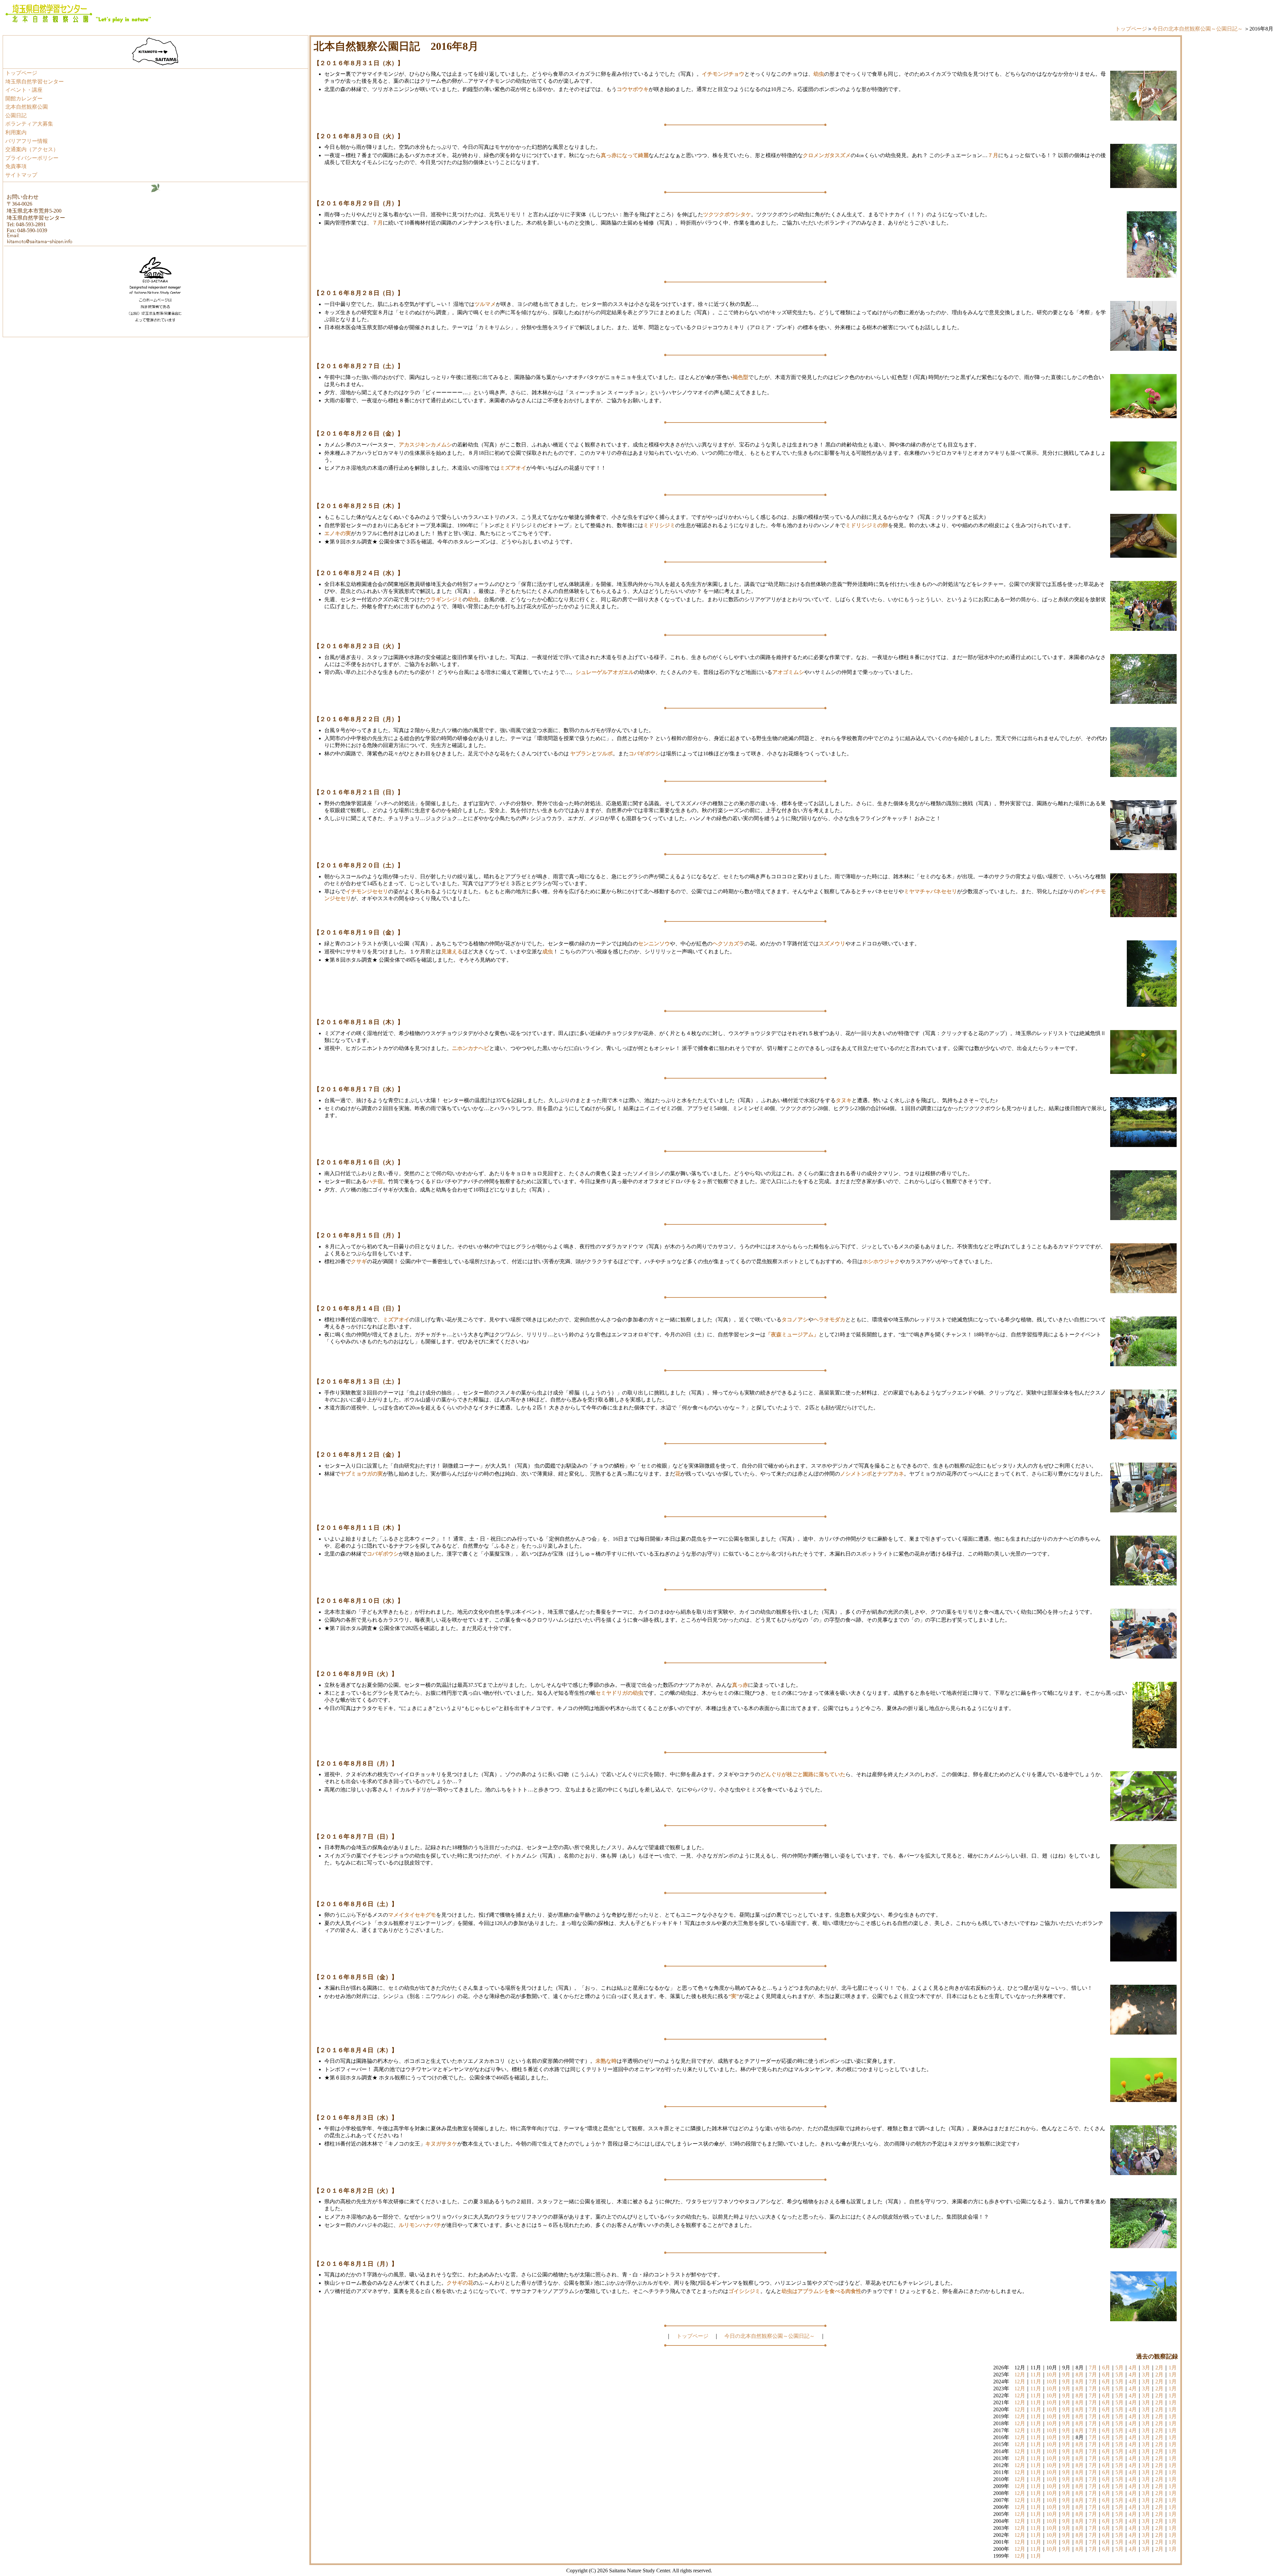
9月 (1066, 2375)
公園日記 (16, 115)
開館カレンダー (24, 98)
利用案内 (16, 132)
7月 (1093, 2368)
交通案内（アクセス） (32, 149)
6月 (1106, 2368)
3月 (1146, 2368)
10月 (1052, 2375)
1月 (1173, 2368)
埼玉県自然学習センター (35, 82)
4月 (1133, 2368)
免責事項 (16, 166)
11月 (1036, 2375)
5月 (1119, 2368)
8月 (1080, 2375)
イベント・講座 (24, 90)
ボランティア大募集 (29, 124)
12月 (1020, 2375)
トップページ (1131, 29)
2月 (1159, 2368)
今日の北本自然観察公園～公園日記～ (1198, 29)
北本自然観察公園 (27, 107)
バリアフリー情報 (27, 141)
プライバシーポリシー (32, 158)
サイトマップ (21, 175)
